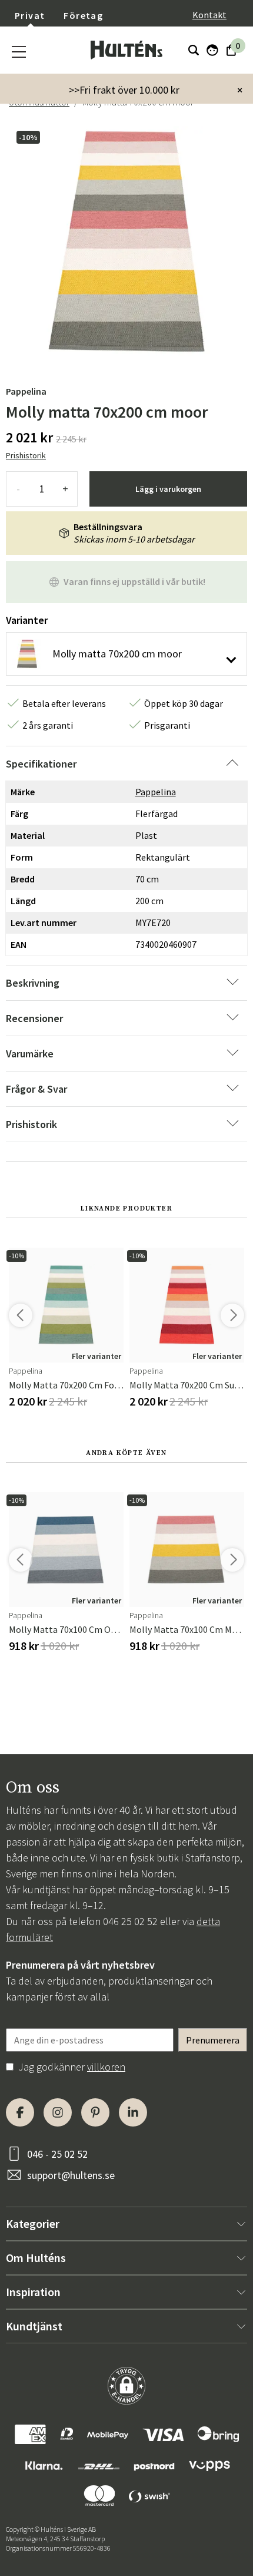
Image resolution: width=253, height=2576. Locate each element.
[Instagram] (58, 2112)
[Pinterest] (95, 2112)
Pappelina (26, 391)
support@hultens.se (71, 2175)
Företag (83, 15)
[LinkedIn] (133, 2112)
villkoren (106, 2067)
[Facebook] (20, 2112)
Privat (30, 15)
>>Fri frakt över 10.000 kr (124, 90)
